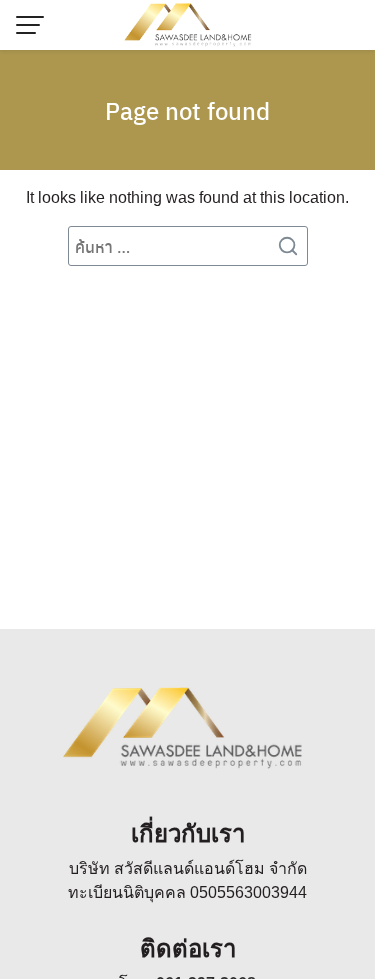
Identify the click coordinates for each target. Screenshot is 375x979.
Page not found (187, 110)
